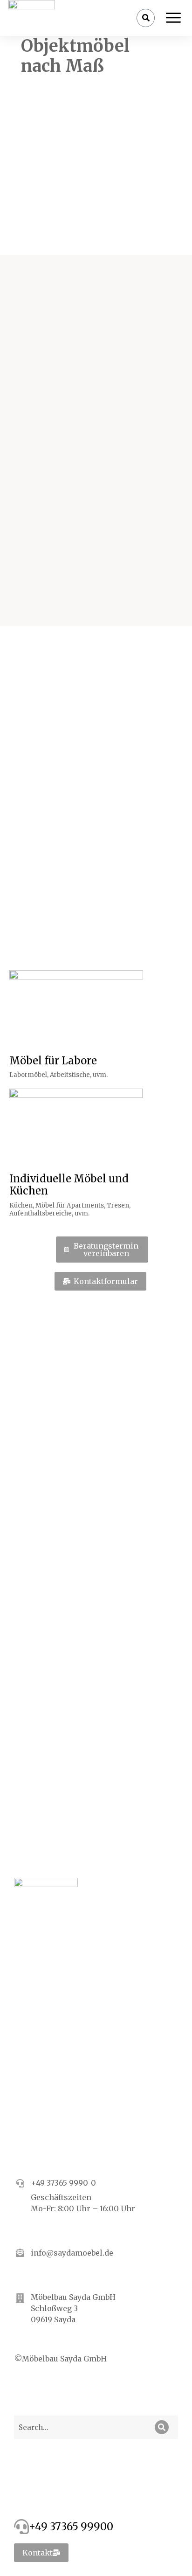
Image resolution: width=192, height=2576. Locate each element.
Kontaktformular (106, 1281)
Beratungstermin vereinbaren (106, 1250)
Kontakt (38, 2553)
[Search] (162, 2427)
